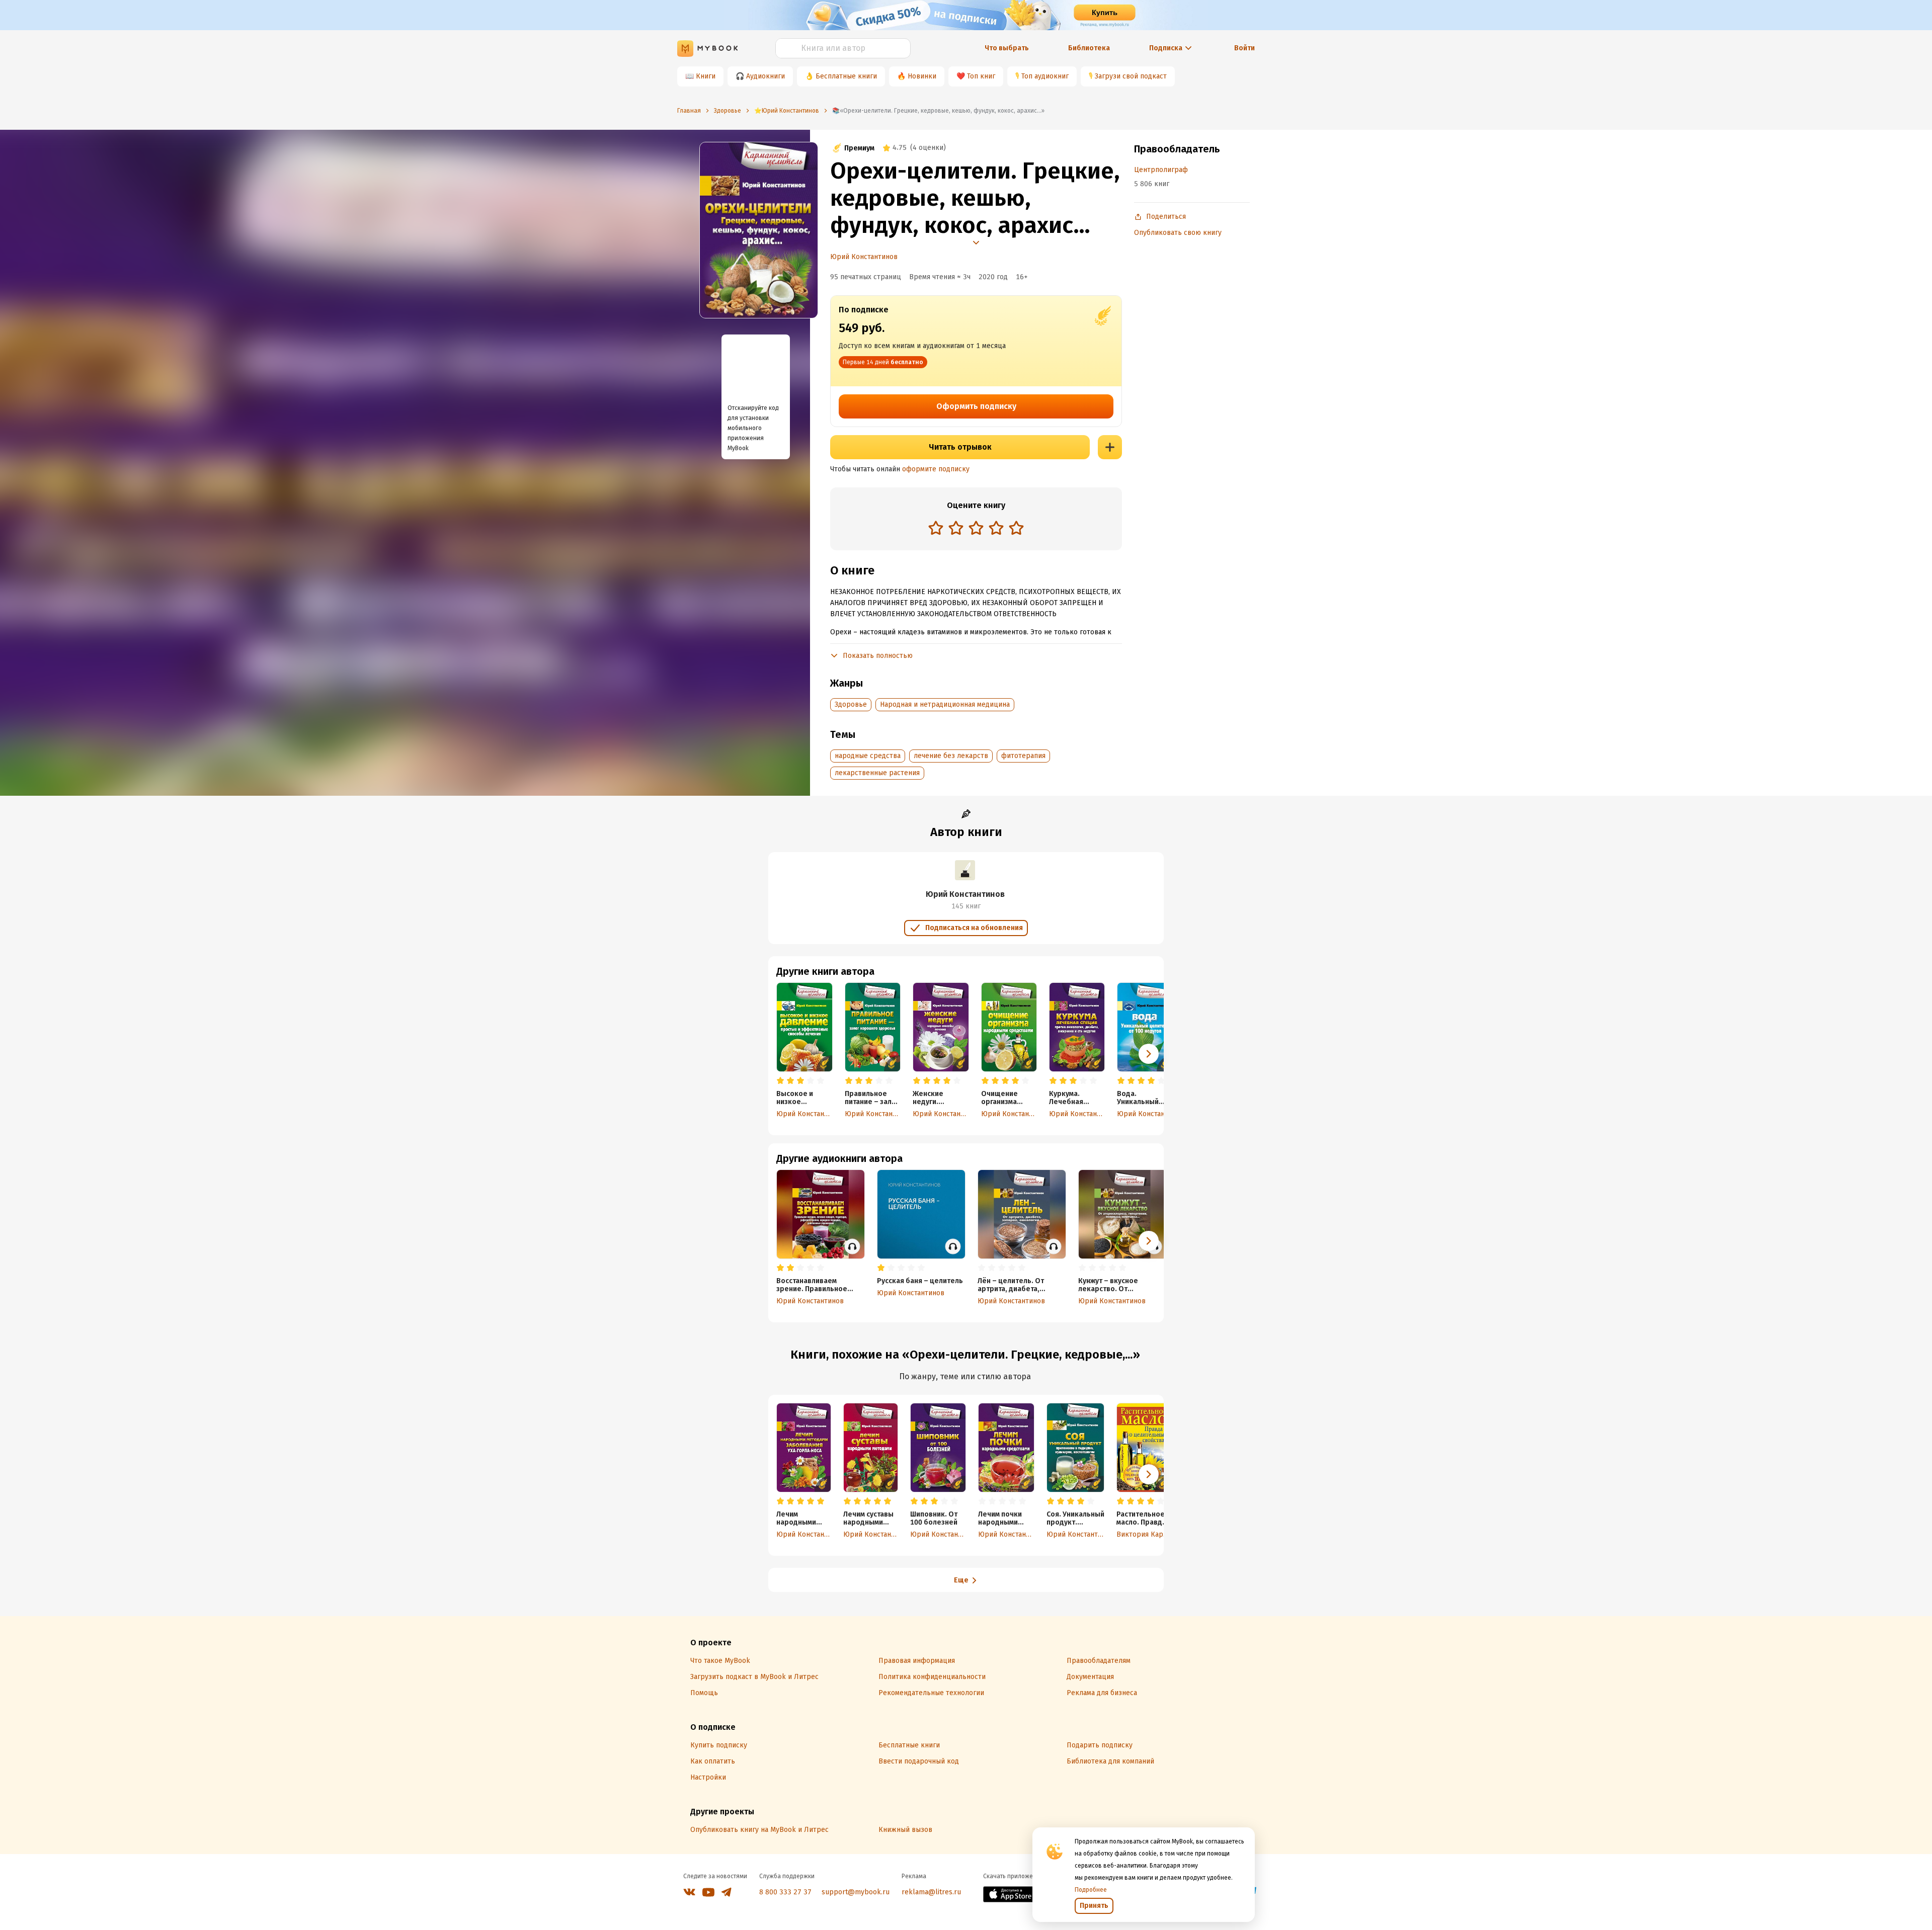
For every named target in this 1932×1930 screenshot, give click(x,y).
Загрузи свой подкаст (1131, 76)
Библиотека (1089, 48)
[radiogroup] (976, 529)
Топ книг (981, 76)
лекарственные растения (877, 773)
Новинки (922, 76)
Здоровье (851, 704)
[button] (1149, 1054)
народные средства (868, 756)
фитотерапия (1023, 756)
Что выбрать (1007, 48)
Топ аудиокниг (1045, 76)
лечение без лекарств (951, 756)
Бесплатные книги (846, 76)
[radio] (936, 528)
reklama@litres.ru (931, 1892)
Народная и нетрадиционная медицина (945, 704)
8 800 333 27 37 (785, 1892)
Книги (706, 76)
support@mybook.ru (856, 1892)
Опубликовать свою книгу (1178, 233)
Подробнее (1091, 1890)
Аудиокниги (766, 76)
